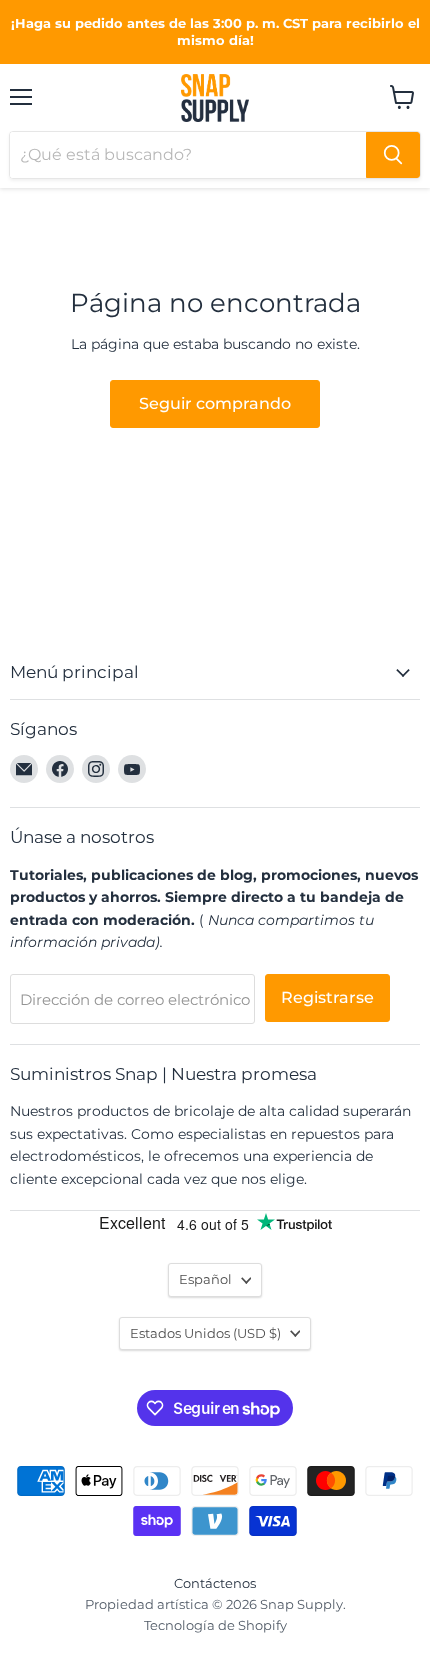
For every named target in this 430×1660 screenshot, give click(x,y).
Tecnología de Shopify (215, 1625)
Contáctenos (215, 1583)
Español (205, 1279)
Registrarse (327, 997)
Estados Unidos (205, 1333)
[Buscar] (393, 155)
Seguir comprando (215, 403)
